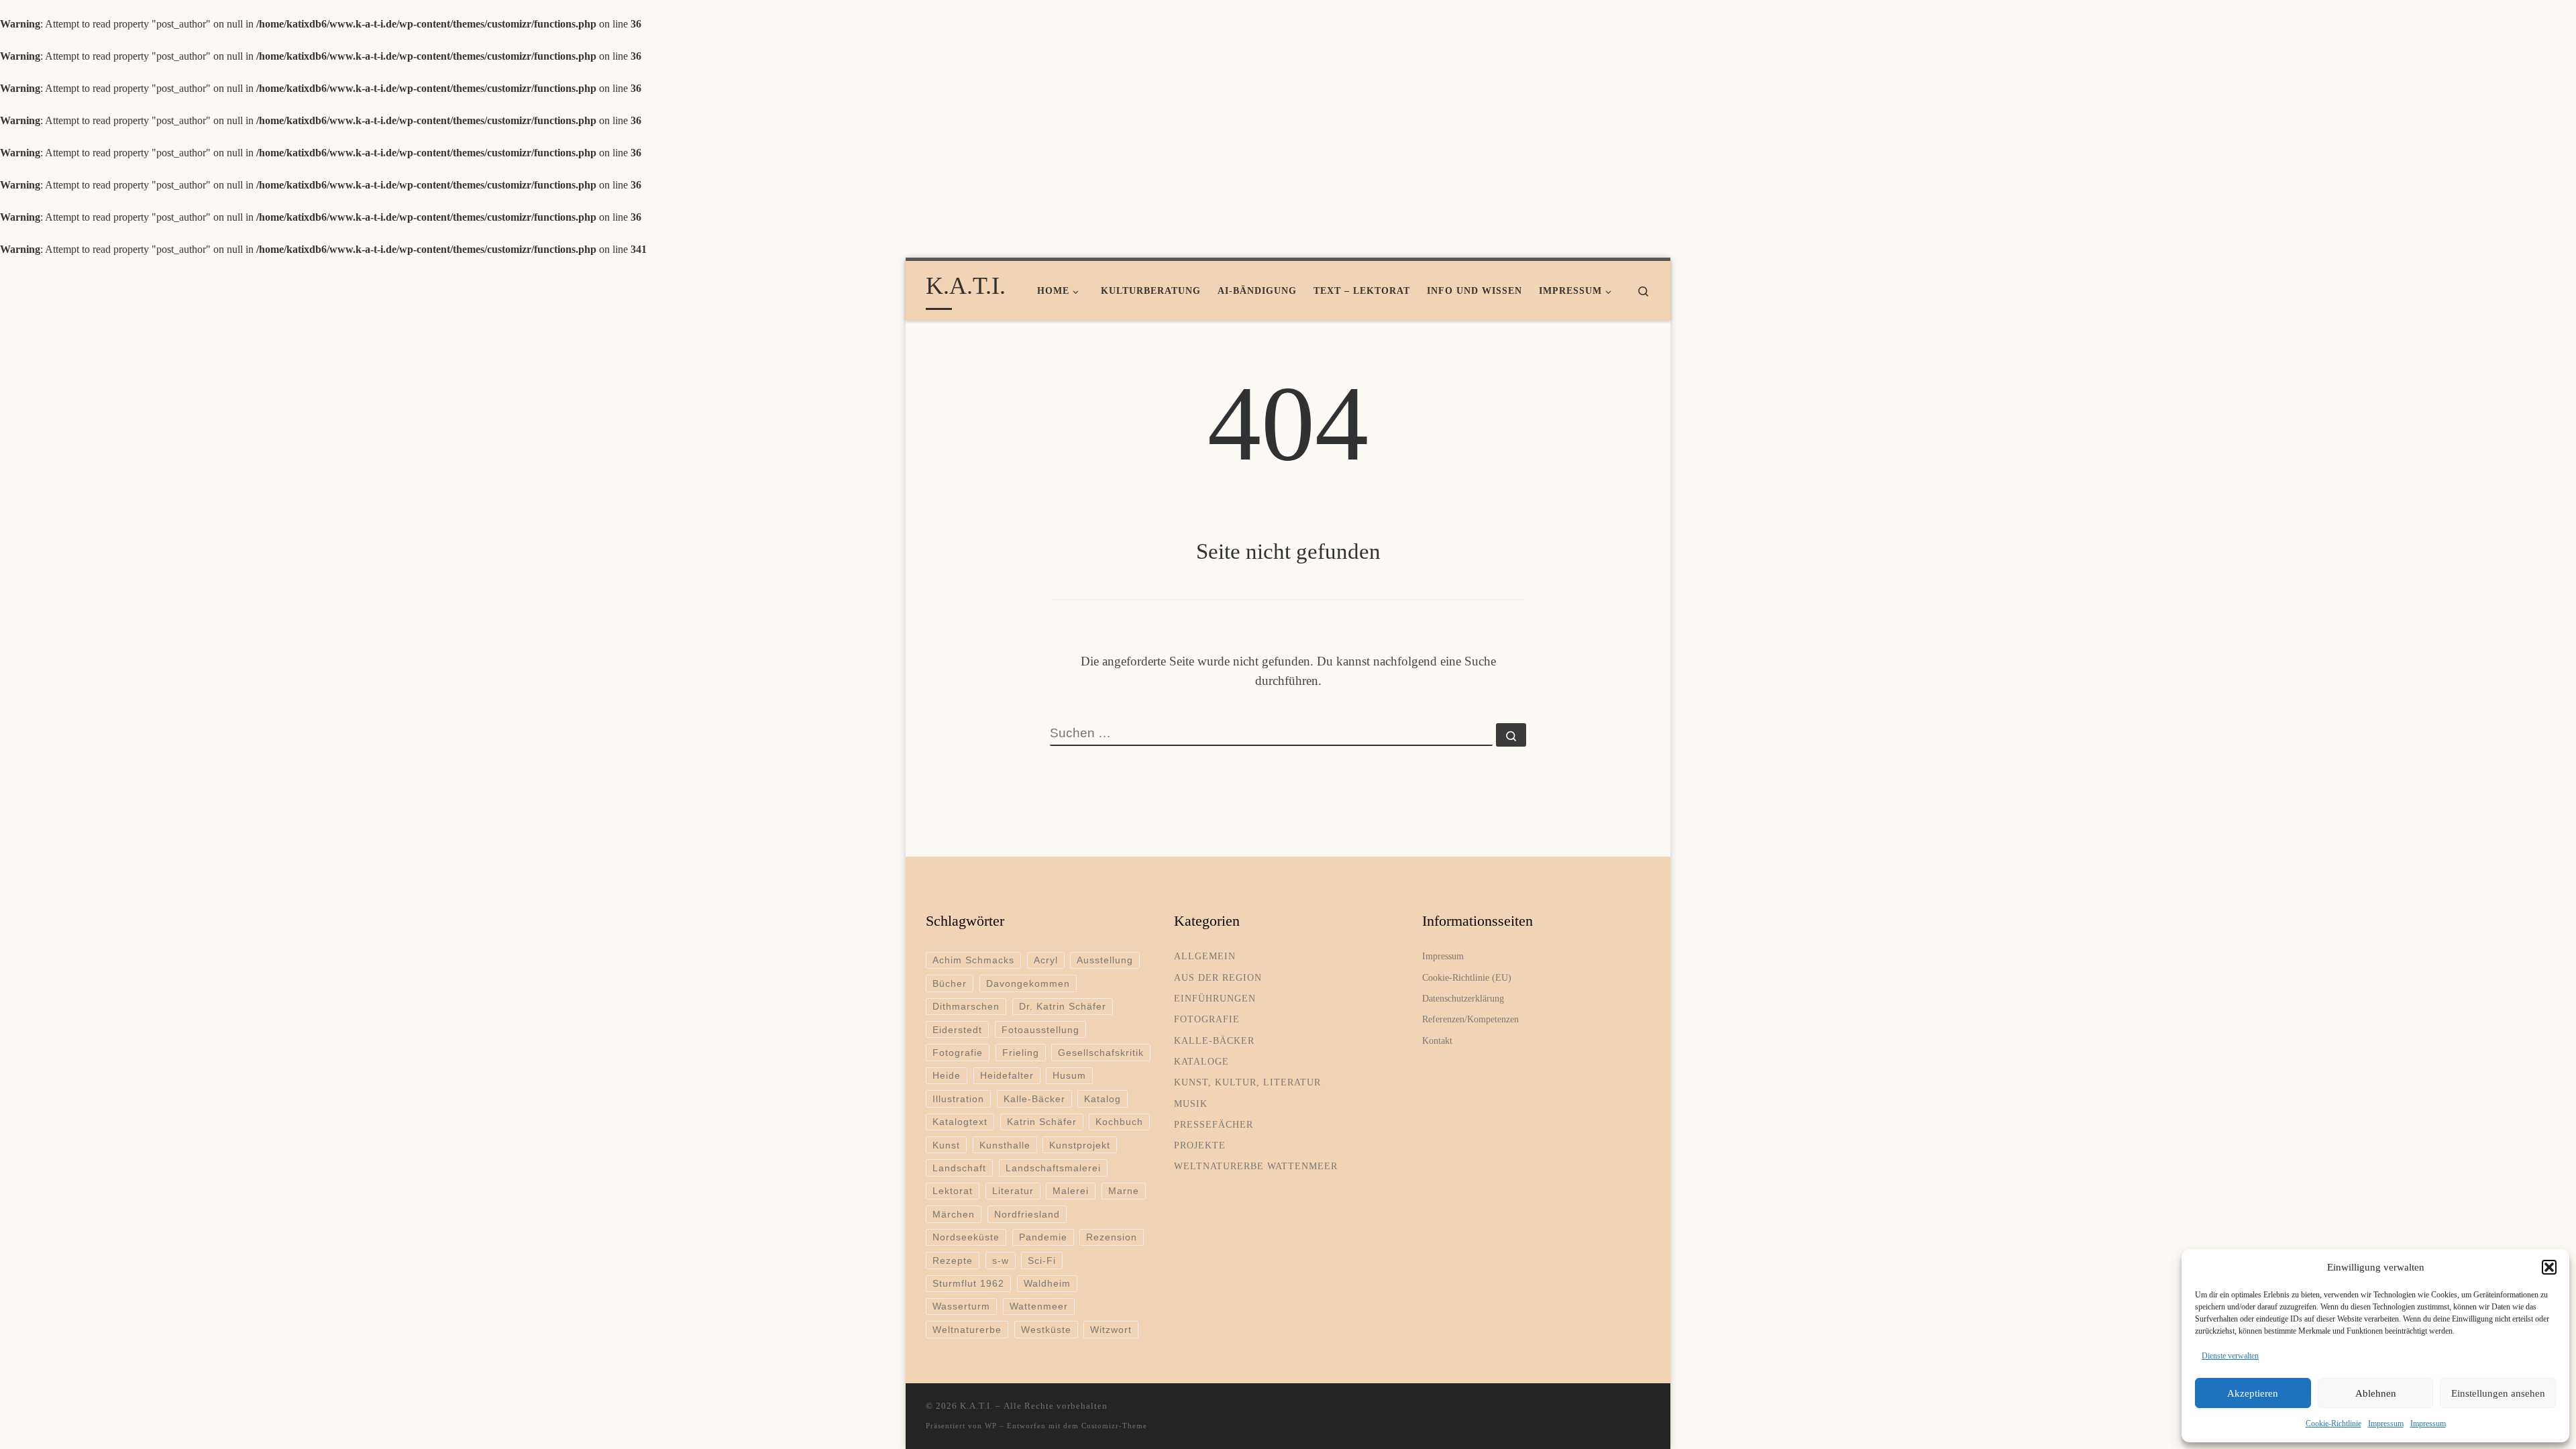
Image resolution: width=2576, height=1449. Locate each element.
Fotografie (958, 1053)
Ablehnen (2376, 1393)
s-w (1001, 1260)
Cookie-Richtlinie (2333, 1424)
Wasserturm (961, 1306)
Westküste (1046, 1330)
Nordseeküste (966, 1237)
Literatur (1013, 1191)
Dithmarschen (966, 1006)
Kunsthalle (1005, 1145)
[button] (2549, 1267)
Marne (1124, 1191)
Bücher (950, 983)
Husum (1069, 1075)
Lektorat (953, 1191)
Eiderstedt (957, 1030)
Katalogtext (960, 1122)
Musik (1191, 1104)
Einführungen (1215, 998)
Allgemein (1205, 956)
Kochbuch (1119, 1122)
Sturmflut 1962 (968, 1283)
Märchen (954, 1214)
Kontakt (1437, 1040)
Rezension (1112, 1237)
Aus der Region (1218, 977)
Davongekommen (1028, 983)
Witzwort (1111, 1330)
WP (991, 1426)
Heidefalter (1007, 1075)
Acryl (1046, 960)
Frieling (1021, 1053)
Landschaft (959, 1168)
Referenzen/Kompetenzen (1470, 1019)
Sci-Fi (1042, 1260)
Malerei (1071, 1191)
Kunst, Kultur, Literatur (1247, 1082)
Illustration (958, 1099)
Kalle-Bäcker (1034, 1099)
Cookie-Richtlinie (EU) (1467, 977)
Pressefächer (1214, 1124)
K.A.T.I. (976, 1406)
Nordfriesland (1027, 1214)
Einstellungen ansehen (2498, 1393)
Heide (947, 1075)
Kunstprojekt (1080, 1145)
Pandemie (1043, 1237)
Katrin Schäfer (1042, 1122)
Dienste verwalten (2230, 1356)
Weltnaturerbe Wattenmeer (1256, 1166)
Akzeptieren (2253, 1393)
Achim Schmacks (973, 960)
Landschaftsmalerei (1053, 1168)
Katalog (1103, 1099)
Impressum (2386, 1424)
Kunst (946, 1145)
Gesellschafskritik (1101, 1053)
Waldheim (1047, 1283)
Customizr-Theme (1114, 1426)
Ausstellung (1105, 960)
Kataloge (1201, 1061)
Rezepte (953, 1260)
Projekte (1200, 1145)
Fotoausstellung (1040, 1030)
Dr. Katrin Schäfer (1063, 1006)
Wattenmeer (1039, 1306)
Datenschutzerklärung (1463, 998)
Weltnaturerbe (967, 1330)
